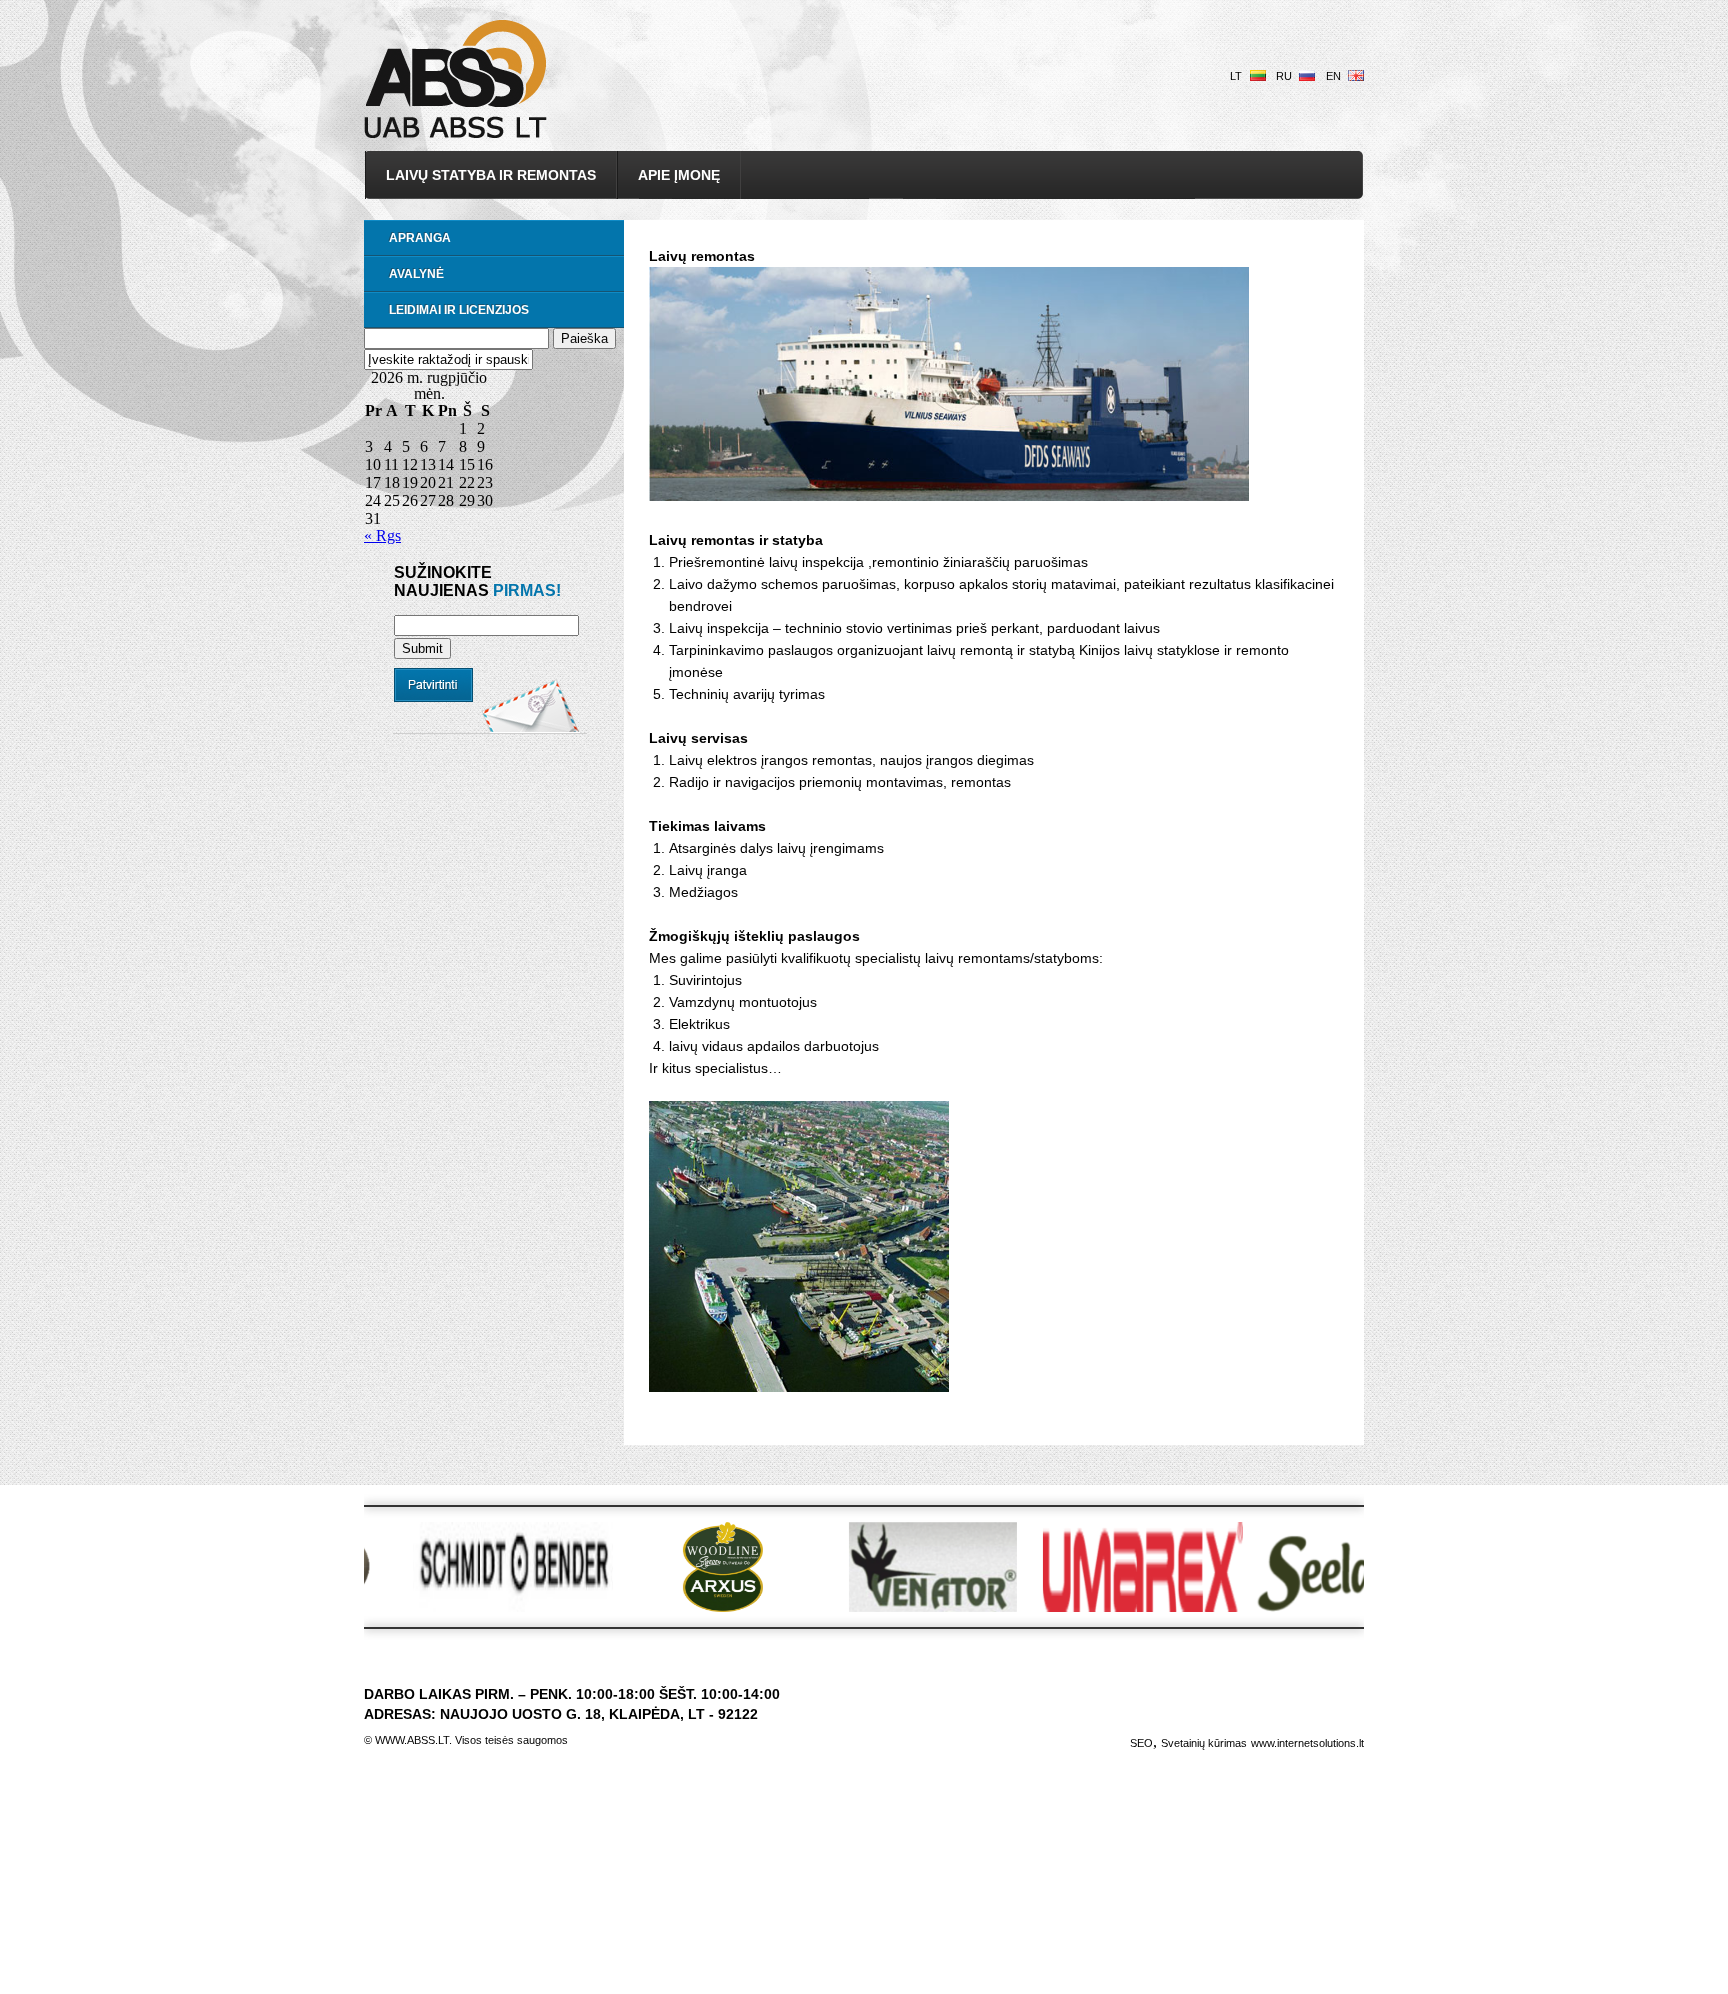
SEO (1141, 1743)
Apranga (420, 238)
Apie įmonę (679, 175)
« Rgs (382, 535)
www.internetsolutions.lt (1307, 1743)
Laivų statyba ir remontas (491, 175)
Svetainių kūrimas (1204, 1743)
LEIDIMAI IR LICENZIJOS (459, 310)
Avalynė (416, 274)
